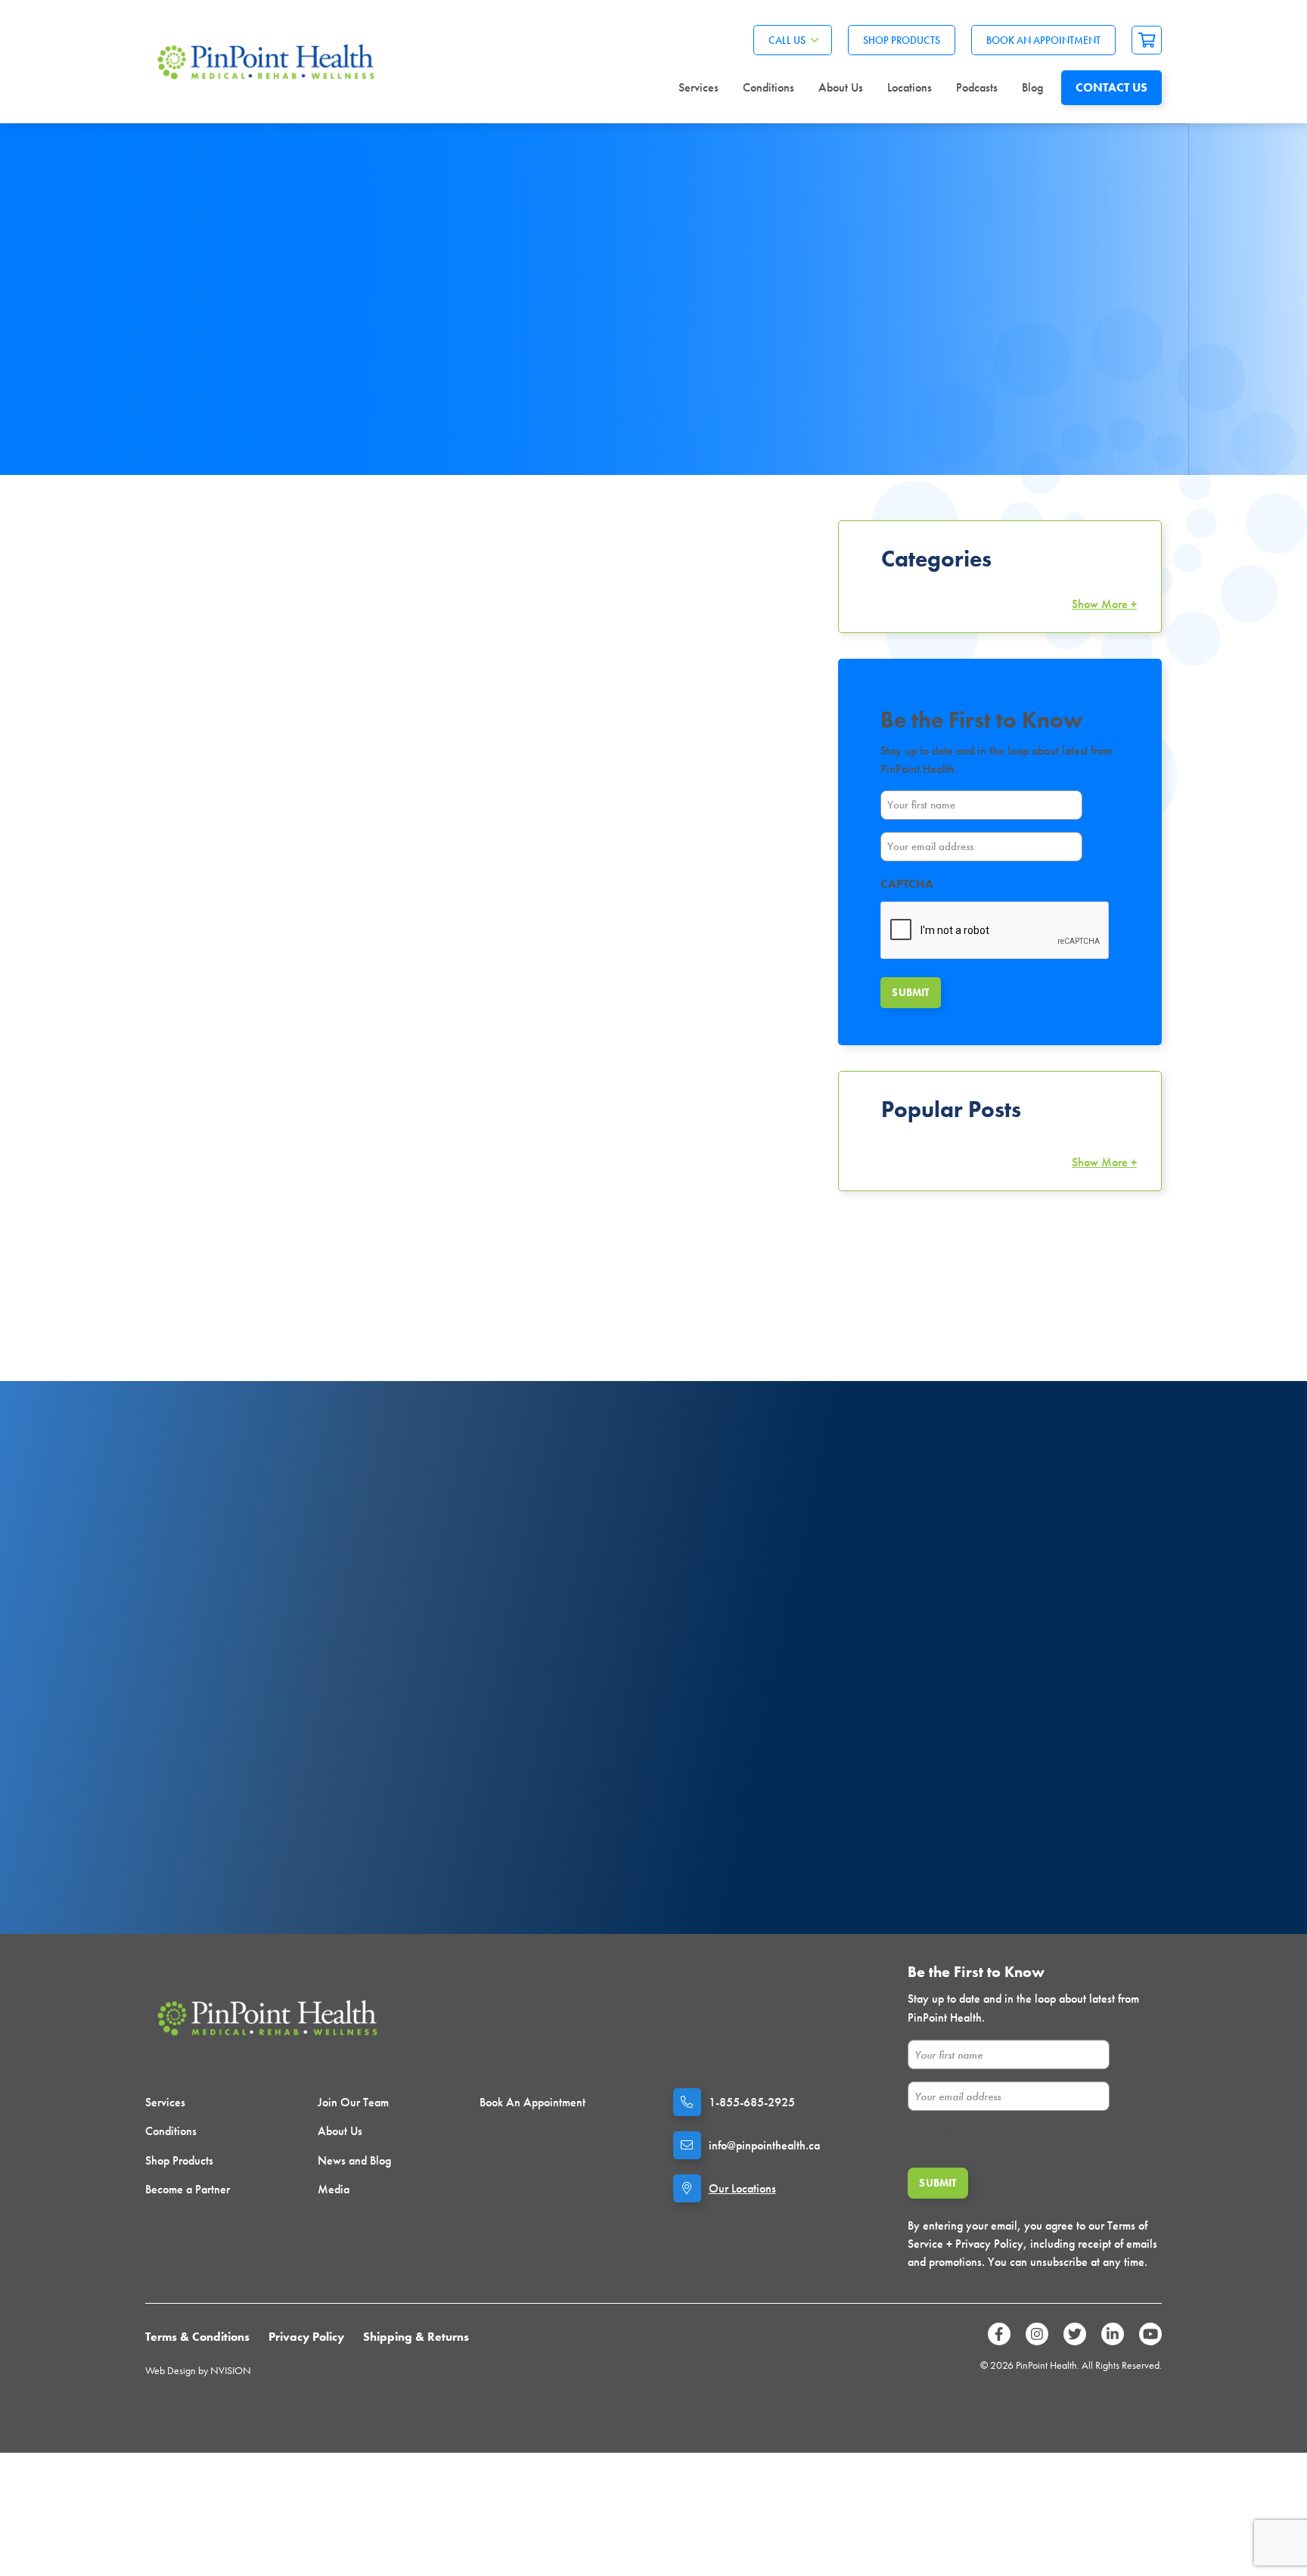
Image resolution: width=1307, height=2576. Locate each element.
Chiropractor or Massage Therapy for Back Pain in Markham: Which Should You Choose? (651, 903)
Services (699, 87)
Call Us (787, 40)
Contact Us (1111, 87)
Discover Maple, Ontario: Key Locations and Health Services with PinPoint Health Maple (283, 1266)
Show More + (1104, 604)
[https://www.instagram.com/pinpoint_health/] (1037, 2334)
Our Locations (742, 2188)
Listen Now (295, 1805)
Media (334, 2189)
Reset (802, 605)
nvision (231, 2370)
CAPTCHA (907, 884)
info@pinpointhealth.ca (764, 2145)
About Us (841, 87)
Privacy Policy (306, 2337)
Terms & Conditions (197, 2337)
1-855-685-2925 (752, 2102)
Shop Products (902, 40)
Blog (1032, 87)
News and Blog (354, 2160)
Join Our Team (353, 2102)
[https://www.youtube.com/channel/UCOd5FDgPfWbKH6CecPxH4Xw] (1150, 2334)
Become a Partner (188, 2189)
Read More (177, 964)
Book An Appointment (1043, 40)
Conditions (768, 87)
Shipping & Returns (416, 2337)
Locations (910, 87)
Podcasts (977, 87)
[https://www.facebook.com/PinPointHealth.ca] (999, 2334)
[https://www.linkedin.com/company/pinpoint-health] (1113, 2334)
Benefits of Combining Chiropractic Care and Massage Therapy (287, 903)
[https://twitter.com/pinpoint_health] (1075, 2334)
